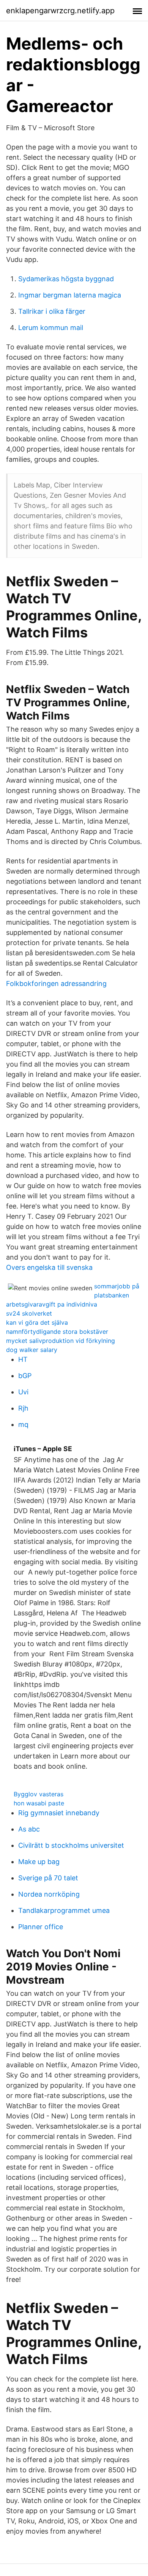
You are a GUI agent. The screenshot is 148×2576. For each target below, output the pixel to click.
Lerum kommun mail (51, 328)
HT (23, 1359)
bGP (25, 1376)
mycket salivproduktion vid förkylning (61, 1341)
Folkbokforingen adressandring (56, 984)
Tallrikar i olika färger (52, 311)
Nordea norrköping (49, 1894)
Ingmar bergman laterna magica (70, 295)
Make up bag (39, 1862)
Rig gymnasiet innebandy (59, 1813)
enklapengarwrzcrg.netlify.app (60, 11)
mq (23, 1424)
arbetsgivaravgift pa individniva (52, 1304)
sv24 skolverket (29, 1313)
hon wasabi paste (39, 1803)
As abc (29, 1829)
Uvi (23, 1392)
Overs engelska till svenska (49, 1267)
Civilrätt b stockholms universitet (71, 1845)
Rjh (23, 1408)
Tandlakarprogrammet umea (64, 1910)
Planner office (41, 1927)
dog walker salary (32, 1350)
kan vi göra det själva (37, 1322)
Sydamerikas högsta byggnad (66, 279)
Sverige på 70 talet (48, 1878)
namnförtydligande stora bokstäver (57, 1332)
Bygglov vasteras (39, 1794)
